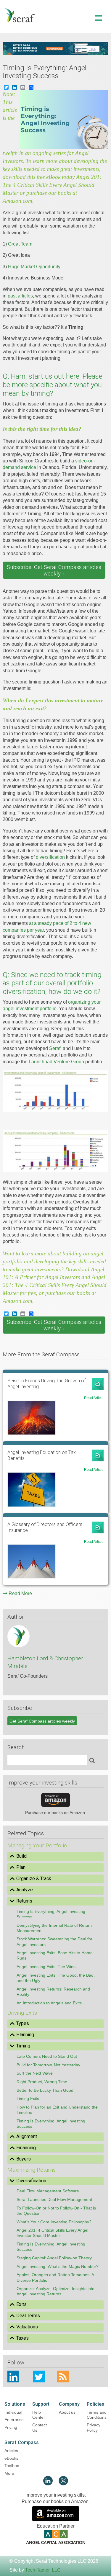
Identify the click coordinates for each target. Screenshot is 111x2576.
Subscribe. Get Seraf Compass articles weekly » (54, 570)
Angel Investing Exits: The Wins (46, 1967)
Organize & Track (34, 1879)
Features (56, 42)
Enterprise (14, 2420)
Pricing (11, 2427)
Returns (24, 1901)
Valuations (27, 2327)
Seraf (55, 1048)
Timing (23, 2046)
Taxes (22, 2338)
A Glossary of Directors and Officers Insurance (45, 1527)
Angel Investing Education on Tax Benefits (42, 1455)
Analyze (25, 1890)
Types (23, 2023)
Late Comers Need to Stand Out (47, 2056)
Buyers (24, 2159)
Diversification (31, 2181)
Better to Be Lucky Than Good (45, 2090)
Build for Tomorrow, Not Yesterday (48, 2065)
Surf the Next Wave (35, 2073)
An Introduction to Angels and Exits (49, 2003)
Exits (21, 2304)
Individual (13, 2412)
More (9, 2473)
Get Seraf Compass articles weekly (42, 1721)
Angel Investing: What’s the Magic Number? (58, 2266)
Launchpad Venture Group (56, 1062)
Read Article (94, 1398)
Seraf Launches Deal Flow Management (54, 2199)
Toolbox (12, 2466)
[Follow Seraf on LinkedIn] (48, 2484)
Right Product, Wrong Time (42, 2082)
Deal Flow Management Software (48, 2191)
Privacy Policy (94, 2428)
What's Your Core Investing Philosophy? (54, 2222)
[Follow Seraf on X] (63, 2484)
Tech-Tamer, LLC (43, 2570)
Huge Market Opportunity (34, 267)
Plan (21, 1867)
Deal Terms (28, 2316)
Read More (20, 1593)
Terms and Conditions (97, 2415)
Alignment (27, 2136)
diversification (50, 857)
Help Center (39, 2415)
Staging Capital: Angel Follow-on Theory (54, 2258)
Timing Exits (28, 2099)
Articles (11, 2451)
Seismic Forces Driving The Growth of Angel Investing (46, 1384)
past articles (20, 296)
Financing (26, 2148)
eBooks (11, 2458)
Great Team (20, 244)
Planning (25, 2035)
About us (67, 2412)
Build (21, 1856)
